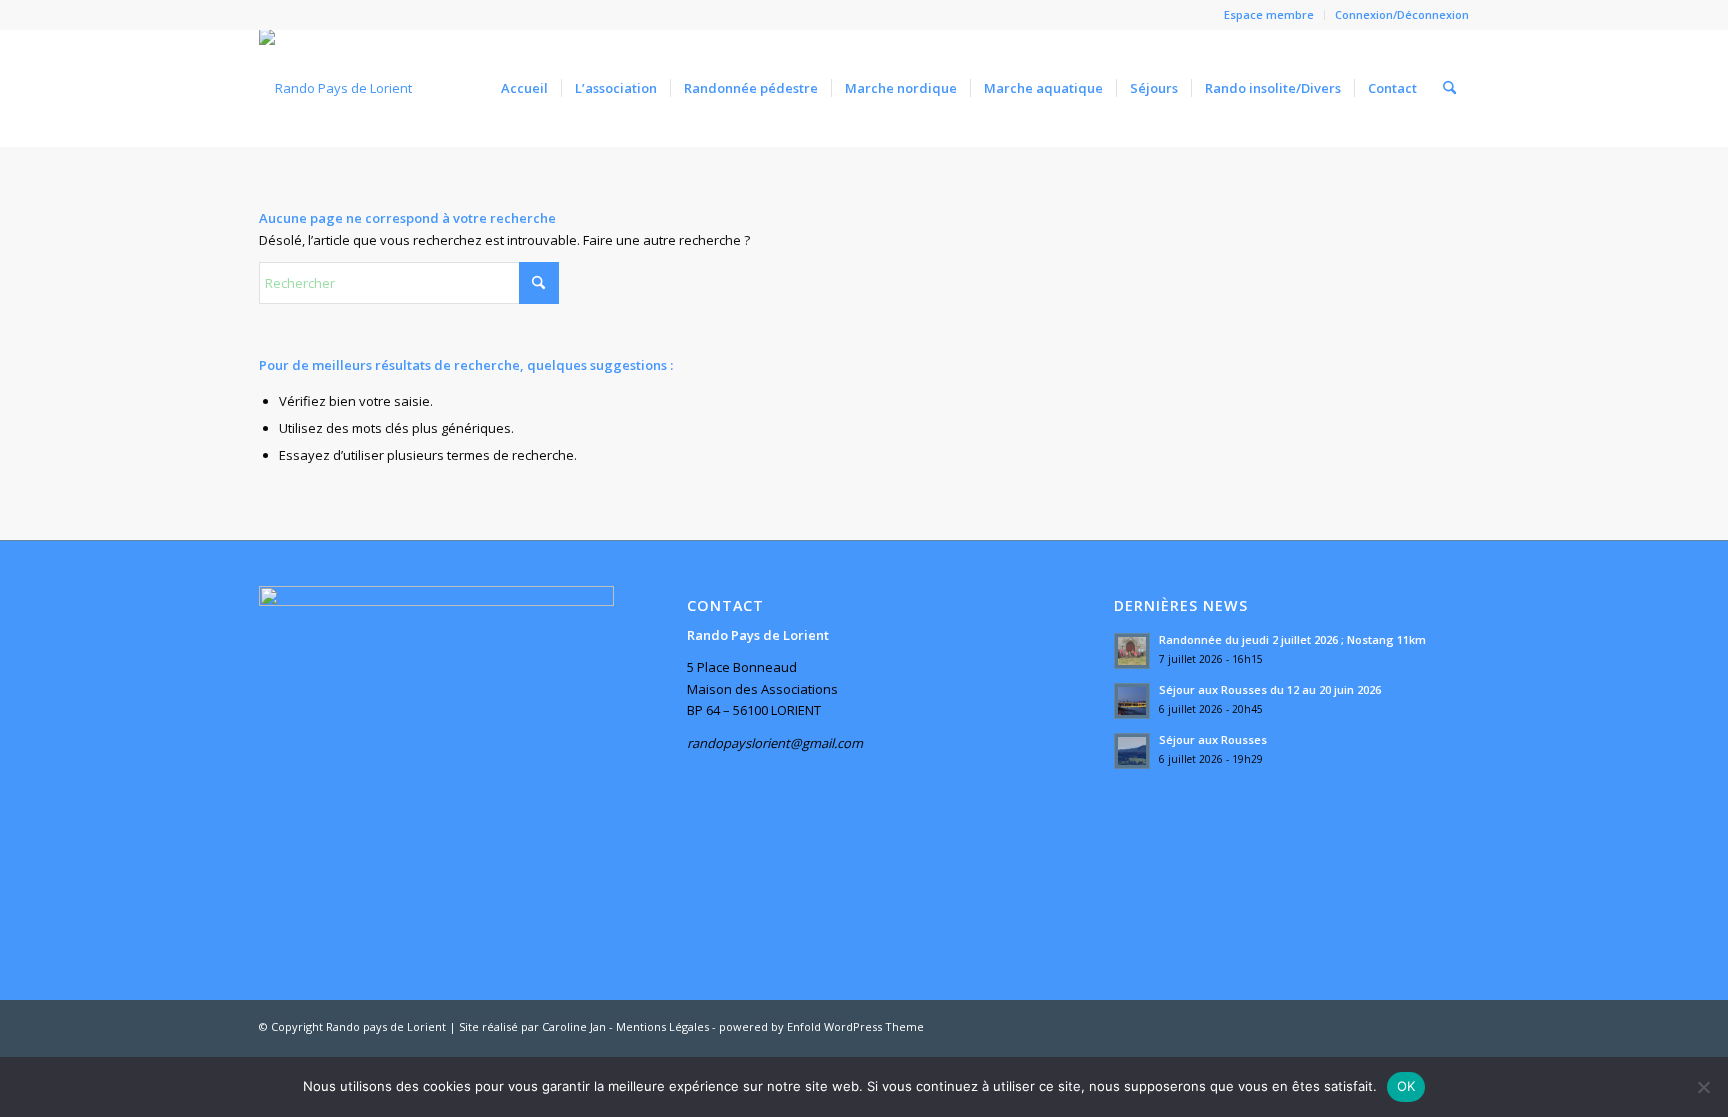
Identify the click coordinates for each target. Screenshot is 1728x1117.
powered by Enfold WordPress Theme (821, 1026)
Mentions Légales (662, 1026)
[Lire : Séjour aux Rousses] (1132, 751)
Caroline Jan (574, 1026)
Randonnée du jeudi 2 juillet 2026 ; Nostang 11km (1292, 639)
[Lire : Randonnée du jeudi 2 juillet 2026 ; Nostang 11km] (1132, 651)
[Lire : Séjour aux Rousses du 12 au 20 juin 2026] (1132, 701)
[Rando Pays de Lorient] (335, 88)
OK (1406, 1086)
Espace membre (1269, 14)
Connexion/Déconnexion (1402, 14)
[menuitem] (1269, 15)
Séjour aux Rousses (1213, 739)
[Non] (1703, 1087)
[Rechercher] (1449, 88)
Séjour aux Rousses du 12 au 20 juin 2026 (1270, 689)
